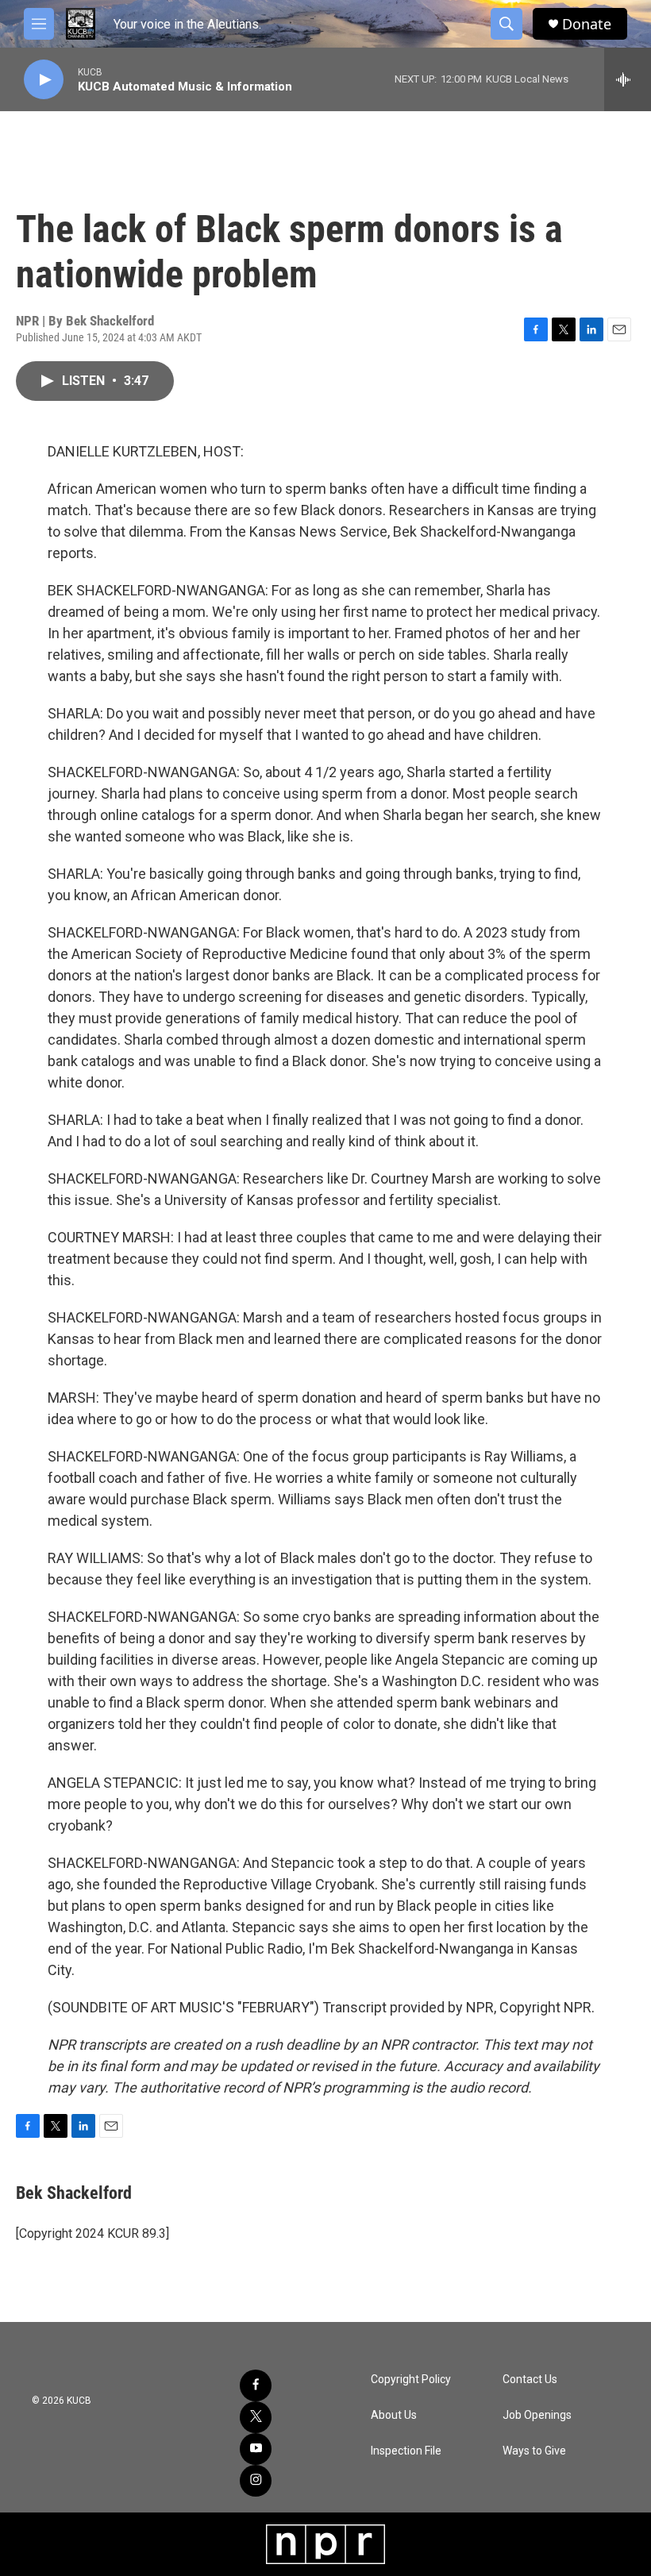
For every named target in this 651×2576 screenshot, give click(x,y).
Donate (587, 24)
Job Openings (537, 2415)
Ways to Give (534, 2451)
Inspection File (406, 2451)
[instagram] (256, 2481)
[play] (44, 80)
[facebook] (256, 2385)
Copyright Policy (411, 2380)
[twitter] (256, 2417)
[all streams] (628, 79)
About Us (394, 2415)
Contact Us (530, 2380)
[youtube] (256, 2449)
